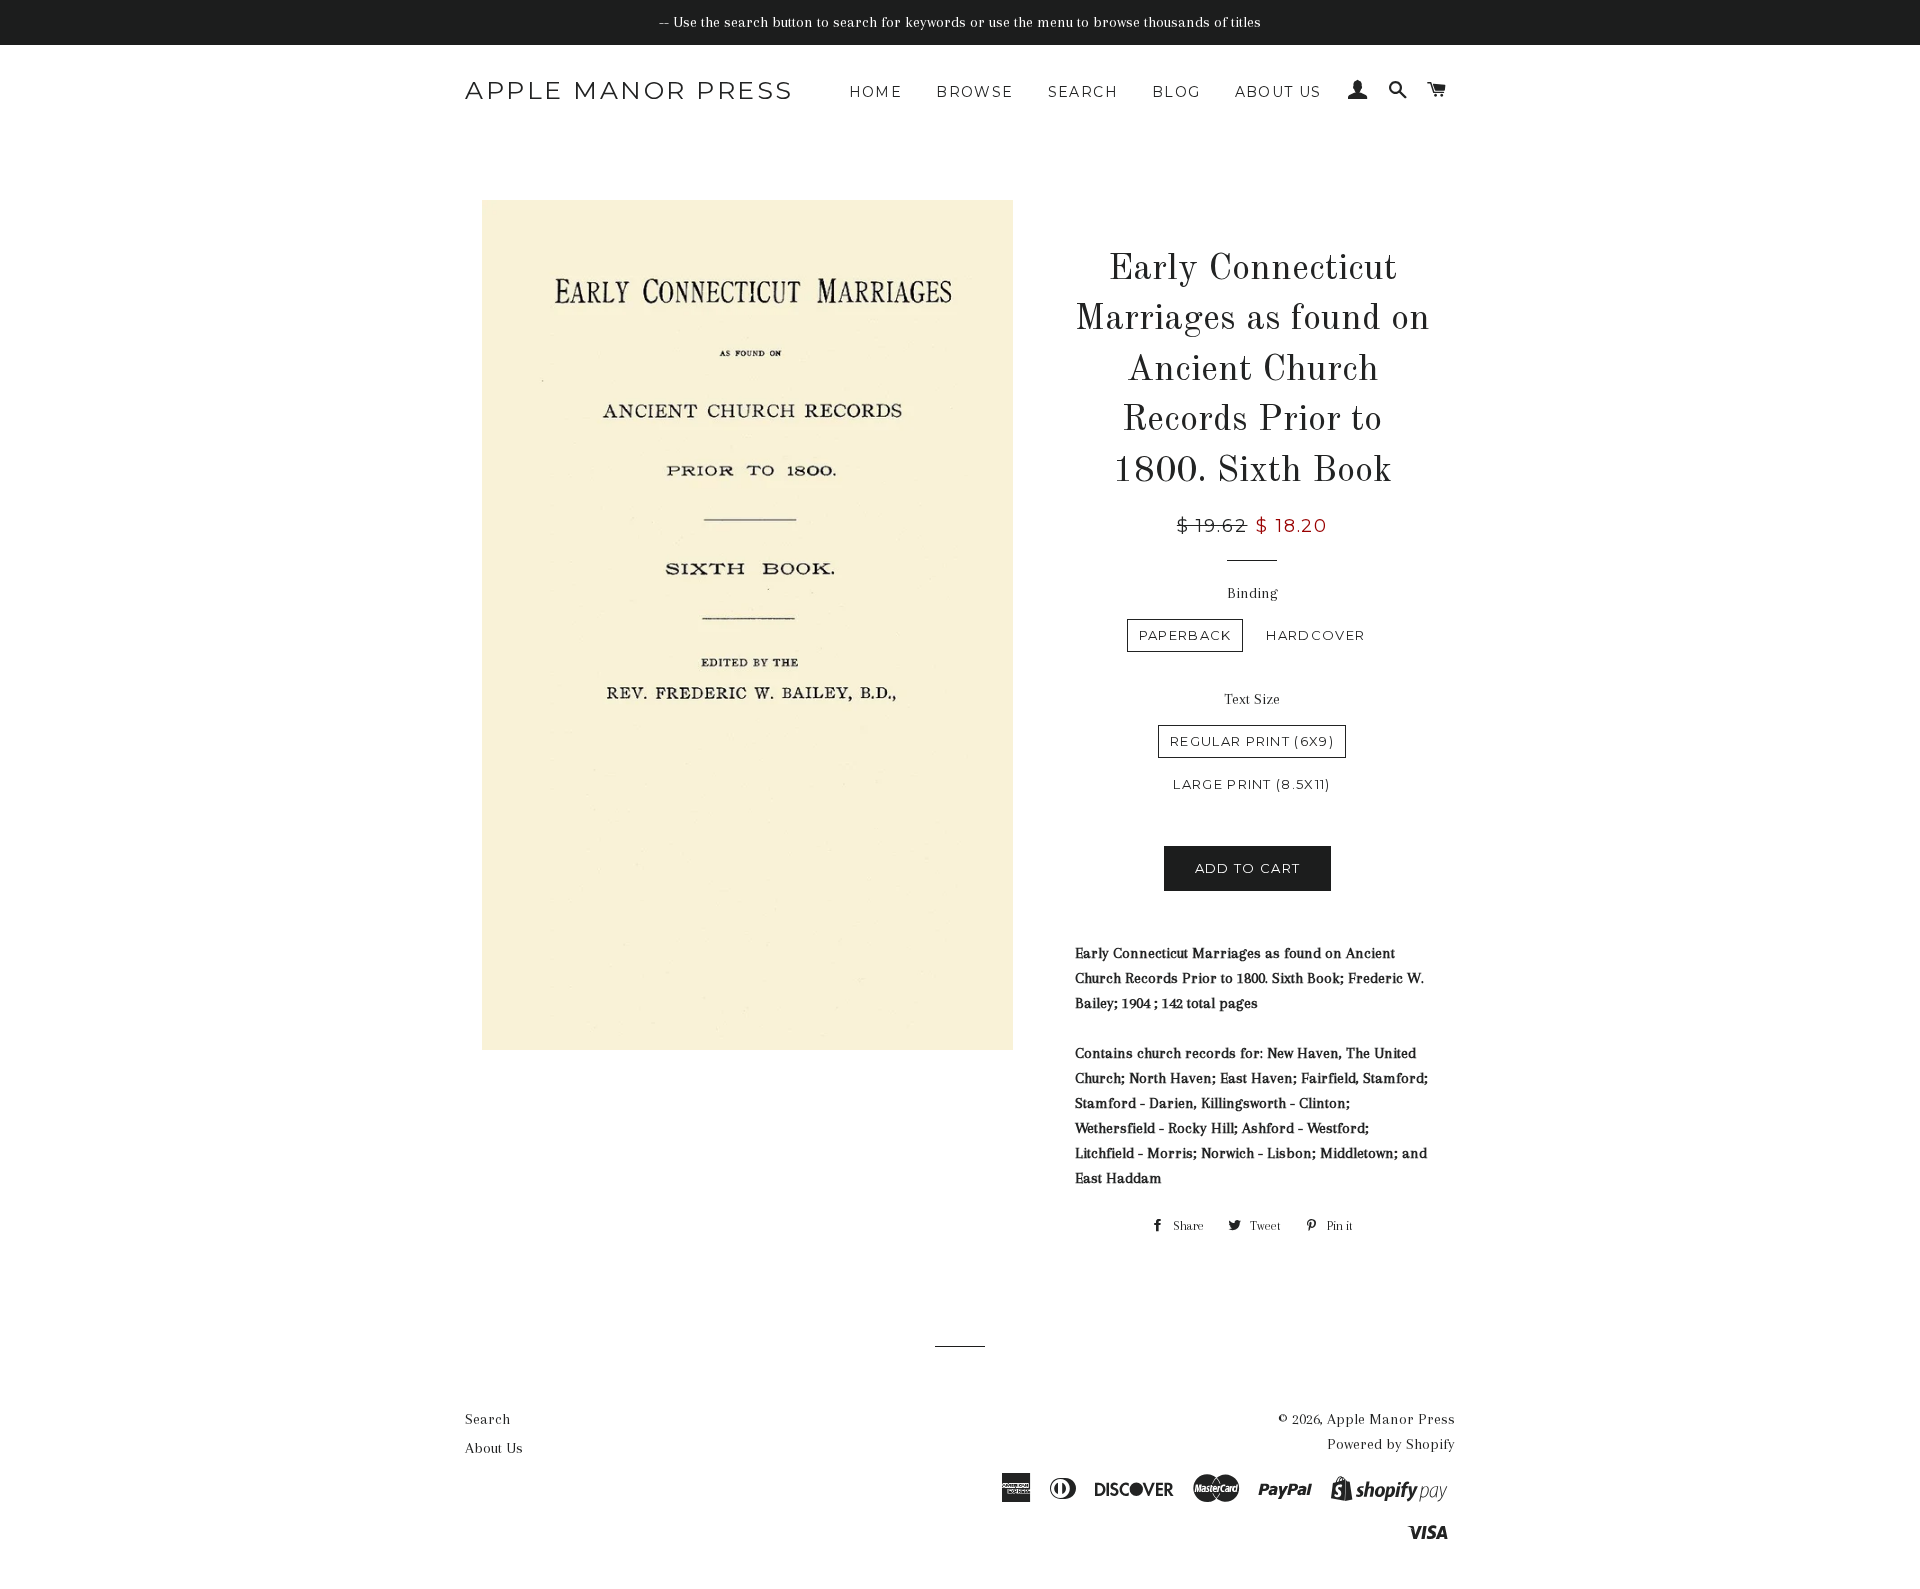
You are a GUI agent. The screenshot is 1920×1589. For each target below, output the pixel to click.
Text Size (1252, 699)
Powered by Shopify (1391, 1444)
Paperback (1185, 635)
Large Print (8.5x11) (1251, 784)
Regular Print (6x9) (1252, 741)
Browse (974, 92)
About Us (1278, 92)
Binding (1252, 593)
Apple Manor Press (629, 90)
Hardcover (1315, 635)
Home (876, 92)
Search (1083, 92)
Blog (1176, 92)
